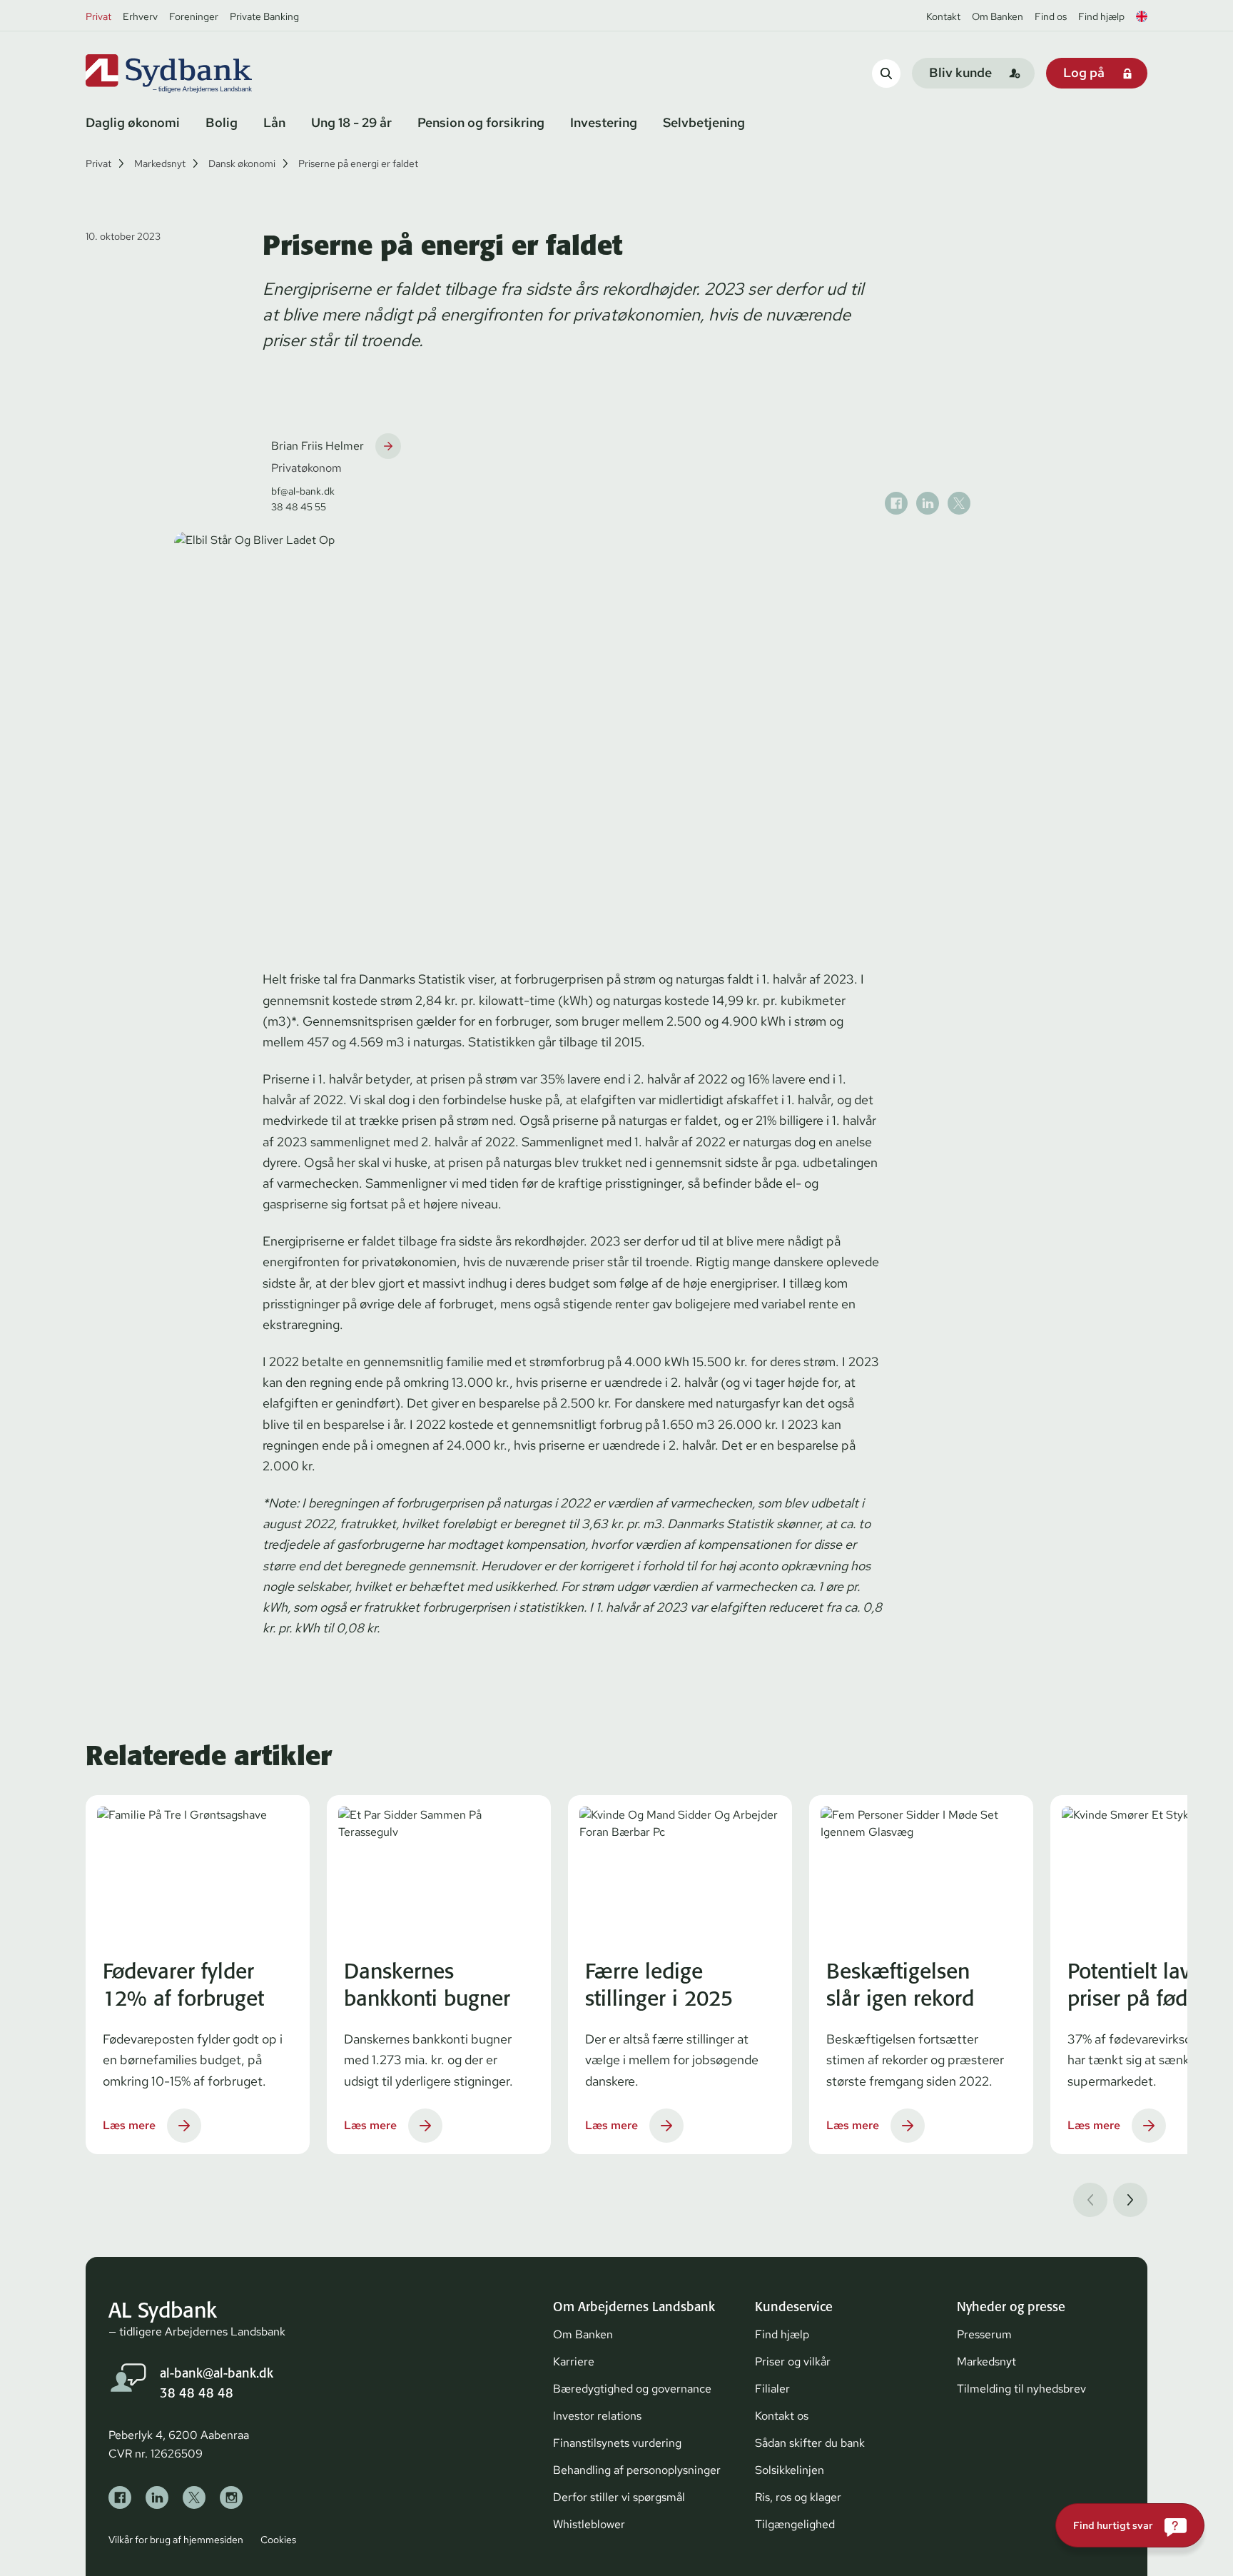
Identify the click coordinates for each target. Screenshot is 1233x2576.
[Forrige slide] (1090, 2200)
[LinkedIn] (157, 2497)
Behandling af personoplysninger (637, 2470)
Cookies (278, 2540)
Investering (604, 122)
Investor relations (597, 2416)
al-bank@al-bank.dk (217, 2373)
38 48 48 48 (197, 2393)
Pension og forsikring (481, 122)
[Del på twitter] (959, 503)
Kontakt (943, 16)
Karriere (574, 2362)
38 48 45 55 (299, 507)
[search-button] (886, 73)
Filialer (772, 2389)
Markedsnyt (160, 163)
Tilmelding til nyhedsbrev (1021, 2389)
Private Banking (264, 16)
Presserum (984, 2334)
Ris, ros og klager (798, 2497)
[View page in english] (1142, 16)
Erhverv (140, 16)
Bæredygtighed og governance (632, 2389)
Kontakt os (782, 2416)
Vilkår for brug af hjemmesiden (176, 2540)
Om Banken (998, 16)
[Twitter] (194, 2497)
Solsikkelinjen (790, 2470)
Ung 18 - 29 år (351, 122)
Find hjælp (1101, 16)
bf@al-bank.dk (303, 491)
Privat (98, 16)
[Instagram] (231, 2497)
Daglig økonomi (133, 122)
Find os (1051, 16)
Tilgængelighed (795, 2524)
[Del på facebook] (896, 503)
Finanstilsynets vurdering (617, 2443)
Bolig (222, 122)
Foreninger (194, 16)
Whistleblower (589, 2524)
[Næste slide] (1130, 2200)
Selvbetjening (704, 122)
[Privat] (193, 74)
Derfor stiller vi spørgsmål (619, 2497)
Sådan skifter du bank (810, 2443)
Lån (274, 122)
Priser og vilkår (793, 2362)
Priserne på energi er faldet (358, 163)
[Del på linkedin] (928, 503)
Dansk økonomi (242, 163)
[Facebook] (120, 2497)
